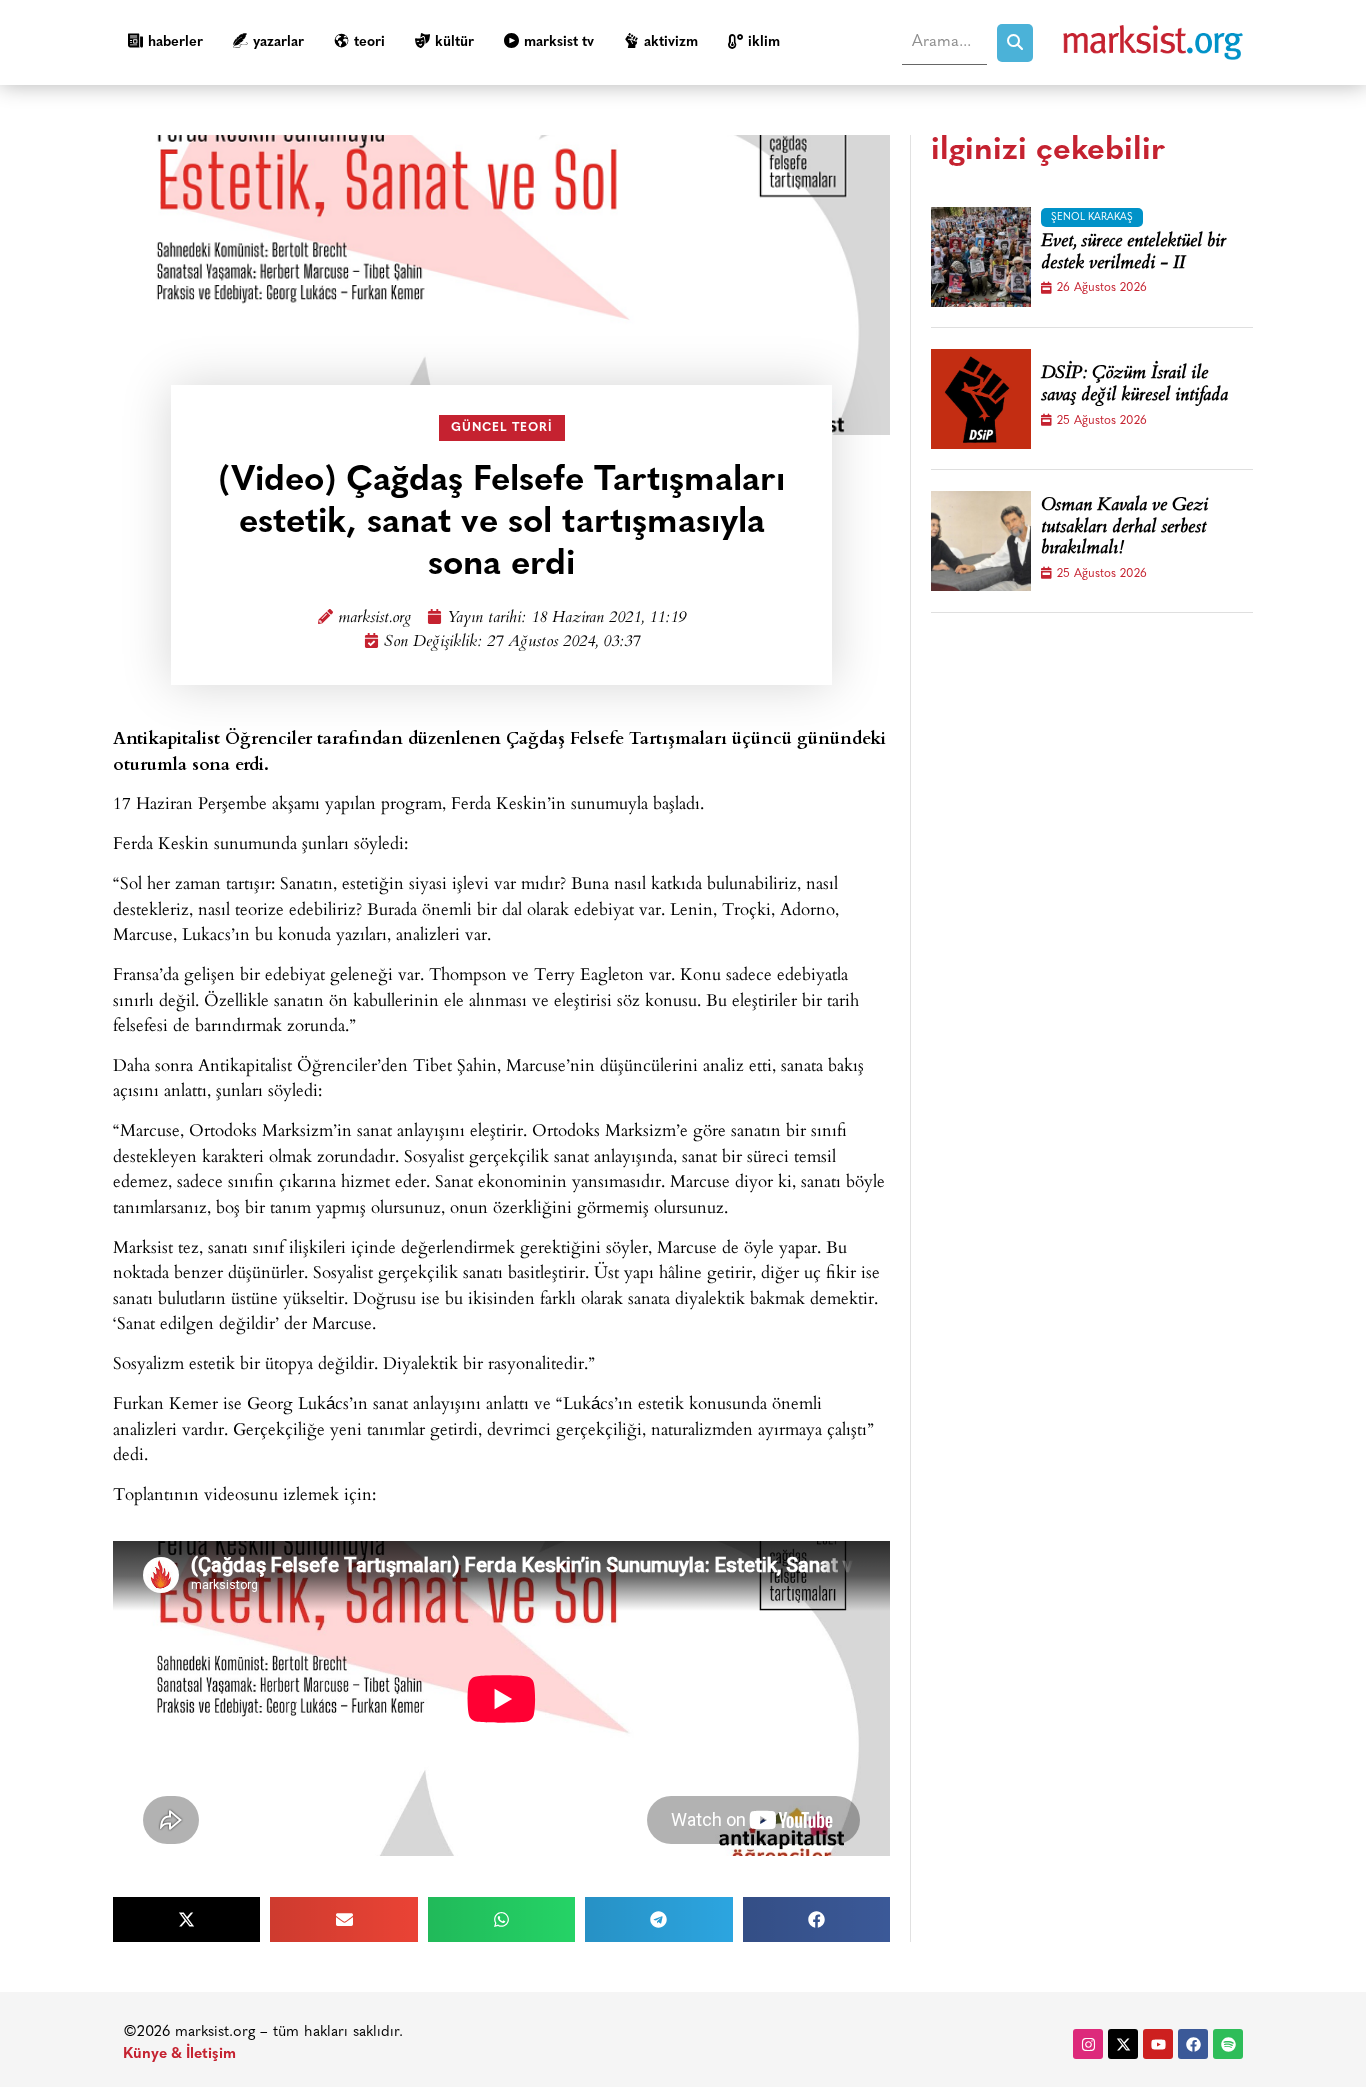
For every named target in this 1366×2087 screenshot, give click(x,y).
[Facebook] (1193, 2044)
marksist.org (374, 618)
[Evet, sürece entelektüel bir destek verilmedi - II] (981, 257)
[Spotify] (1228, 2044)
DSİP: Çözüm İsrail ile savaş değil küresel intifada (1134, 385)
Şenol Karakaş (1092, 217)
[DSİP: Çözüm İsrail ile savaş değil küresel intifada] (981, 399)
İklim (764, 42)
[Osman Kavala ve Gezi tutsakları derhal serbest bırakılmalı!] (981, 541)
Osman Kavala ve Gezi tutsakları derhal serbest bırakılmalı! (1124, 528)
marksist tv (559, 42)
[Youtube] (1158, 2044)
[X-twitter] (1123, 2044)
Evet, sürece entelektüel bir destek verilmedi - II (1133, 253)
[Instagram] (1088, 2044)
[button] (186, 1919)
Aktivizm (671, 42)
